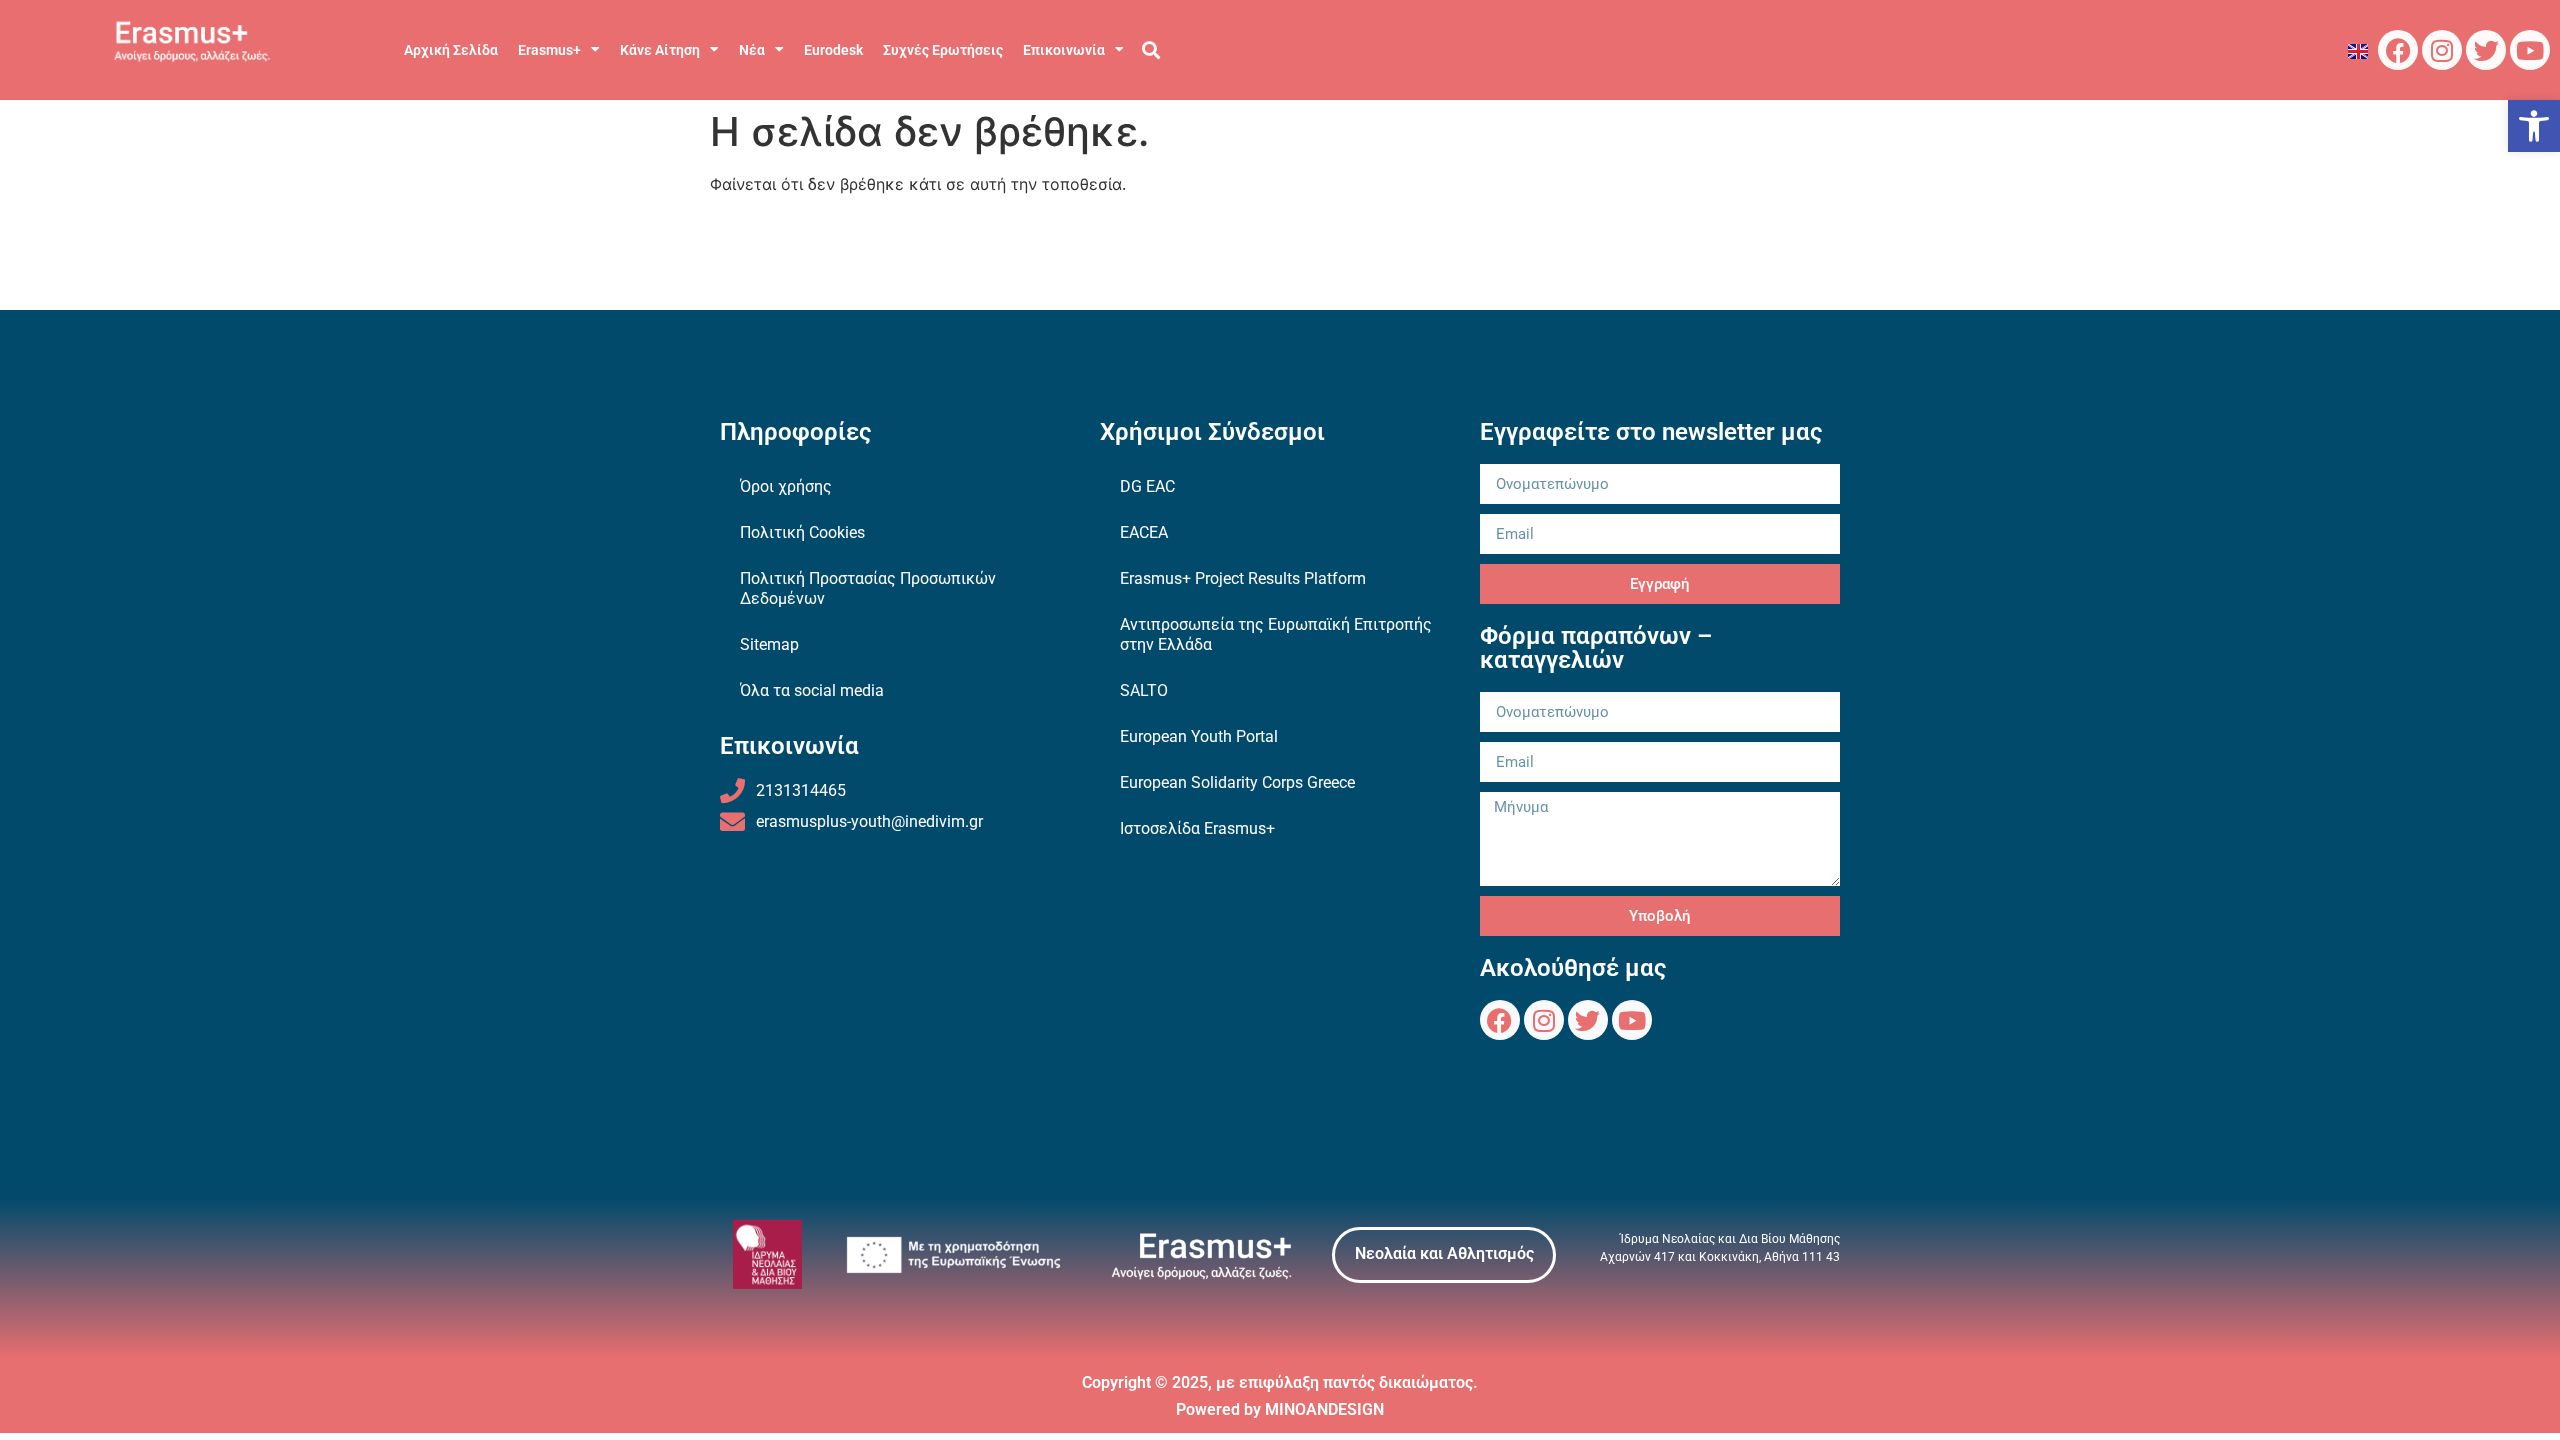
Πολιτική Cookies (802, 532)
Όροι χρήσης (786, 486)
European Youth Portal (1199, 736)
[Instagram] (2442, 50)
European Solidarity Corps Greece (1237, 782)
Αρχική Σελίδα (451, 50)
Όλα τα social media (812, 690)
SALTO (1144, 690)
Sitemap (769, 644)
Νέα (752, 50)
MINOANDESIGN (1324, 1409)
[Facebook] (2398, 50)
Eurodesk (833, 50)
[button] (2534, 126)
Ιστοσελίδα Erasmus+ (1197, 828)
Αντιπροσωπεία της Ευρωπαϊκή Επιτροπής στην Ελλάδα (1276, 634)
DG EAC (1147, 486)
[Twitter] (2486, 50)
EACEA (1144, 532)
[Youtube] (2530, 50)
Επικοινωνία (1064, 50)
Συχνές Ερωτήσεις (943, 50)
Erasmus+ (549, 50)
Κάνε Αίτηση (660, 50)
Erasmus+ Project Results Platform (1243, 578)
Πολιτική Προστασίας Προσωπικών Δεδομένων (868, 588)
